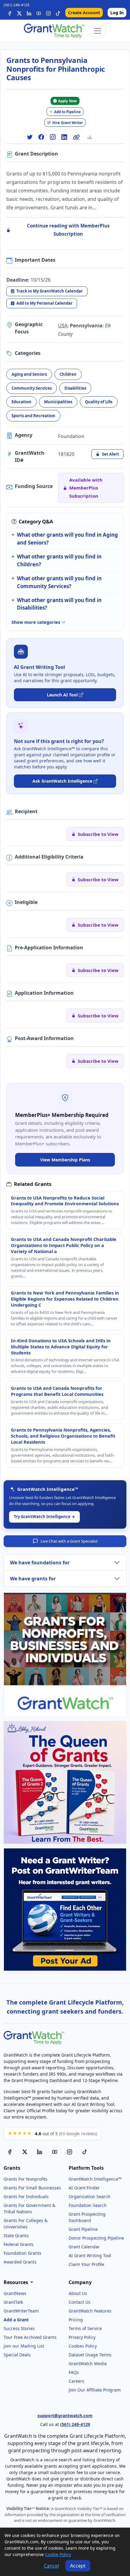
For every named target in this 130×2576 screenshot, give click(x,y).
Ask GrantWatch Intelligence (62, 781)
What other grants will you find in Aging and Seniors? (67, 538)
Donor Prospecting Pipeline (96, 2238)
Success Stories (19, 2328)
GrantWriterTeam (21, 2311)
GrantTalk (13, 2302)
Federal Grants (19, 2244)
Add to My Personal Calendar (44, 303)
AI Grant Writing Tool (90, 2255)
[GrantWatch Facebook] (10, 13)
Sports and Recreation (33, 416)
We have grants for (33, 1579)
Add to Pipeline (67, 112)
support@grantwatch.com (65, 2416)
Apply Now (67, 101)
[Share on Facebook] (41, 137)
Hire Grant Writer (68, 123)
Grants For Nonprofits (26, 2179)
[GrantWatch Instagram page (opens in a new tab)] (70, 2152)
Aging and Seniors (29, 374)
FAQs (74, 2372)
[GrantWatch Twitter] (19, 13)
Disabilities (75, 388)
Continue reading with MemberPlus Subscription (68, 230)
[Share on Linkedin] (64, 137)
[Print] (92, 137)
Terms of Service (85, 2328)
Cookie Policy (58, 2554)
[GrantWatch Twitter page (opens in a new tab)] (25, 2152)
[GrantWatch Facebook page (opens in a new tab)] (10, 2152)
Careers (76, 2381)
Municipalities (58, 402)
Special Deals (17, 2355)
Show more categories (36, 622)
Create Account (84, 13)
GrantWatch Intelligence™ (95, 2179)
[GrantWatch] (54, 31)
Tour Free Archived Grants (30, 2337)
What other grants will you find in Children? (59, 560)
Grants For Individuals (26, 2196)
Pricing (76, 2320)
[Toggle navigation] (98, 31)
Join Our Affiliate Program (95, 2390)
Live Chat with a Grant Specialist (69, 1541)
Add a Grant (16, 2320)
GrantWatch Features (90, 2311)
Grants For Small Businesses (32, 2188)
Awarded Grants (20, 2262)
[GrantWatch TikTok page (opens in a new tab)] (85, 2152)
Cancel (51, 2566)
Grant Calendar (84, 2247)
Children (68, 374)
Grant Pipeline (83, 2229)
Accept (78, 2566)
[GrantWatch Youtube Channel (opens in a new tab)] (55, 2152)
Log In (117, 13)
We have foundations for (40, 1563)
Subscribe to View (98, 834)
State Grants (16, 2236)
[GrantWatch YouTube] (39, 13)
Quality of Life (99, 402)
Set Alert (110, 454)
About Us (78, 2293)
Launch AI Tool (62, 695)
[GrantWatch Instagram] (48, 13)
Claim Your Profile (86, 2264)
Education (21, 402)
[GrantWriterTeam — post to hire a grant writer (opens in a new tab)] (65, 1910)
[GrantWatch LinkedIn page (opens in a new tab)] (40, 2152)
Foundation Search (88, 2205)
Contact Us (80, 2302)
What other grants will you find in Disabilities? (59, 604)
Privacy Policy (82, 2337)
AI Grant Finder (84, 2188)
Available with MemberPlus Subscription (86, 488)
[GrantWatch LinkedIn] (29, 13)
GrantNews (15, 2293)
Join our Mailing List (24, 2346)
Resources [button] (16, 2282)
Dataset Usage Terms (90, 2355)
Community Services (32, 388)
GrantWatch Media (88, 2363)
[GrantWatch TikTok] (58, 13)
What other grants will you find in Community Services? (59, 582)
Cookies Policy (83, 2346)
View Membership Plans (65, 1160)
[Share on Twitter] (30, 137)
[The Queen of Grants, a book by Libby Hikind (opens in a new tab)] (65, 1782)
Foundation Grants (23, 2253)
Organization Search (89, 2196)
